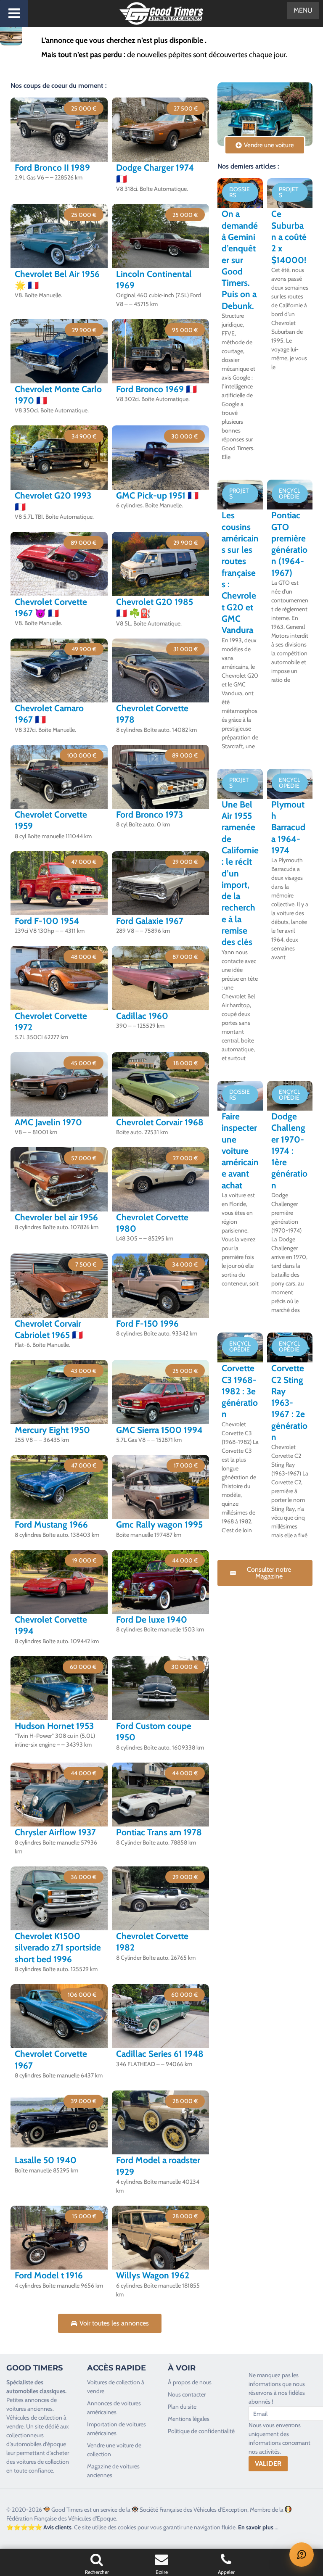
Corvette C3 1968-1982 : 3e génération (240, 1391)
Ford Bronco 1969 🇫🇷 (156, 389)
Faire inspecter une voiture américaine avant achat (240, 1151)
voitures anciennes (29, 2409)
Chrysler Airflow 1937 (55, 1832)
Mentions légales (189, 2419)
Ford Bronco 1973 (150, 814)
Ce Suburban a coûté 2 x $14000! (289, 237)
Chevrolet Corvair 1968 (160, 1122)
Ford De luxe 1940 (152, 1619)
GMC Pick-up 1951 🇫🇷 (157, 495)
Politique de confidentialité (201, 2431)
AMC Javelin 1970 (48, 1122)
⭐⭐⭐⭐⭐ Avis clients (39, 2527)
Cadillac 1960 (142, 1016)
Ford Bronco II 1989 (52, 168)
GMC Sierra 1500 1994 (159, 1430)
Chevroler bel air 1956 (56, 1217)
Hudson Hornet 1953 (54, 1726)
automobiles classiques (36, 2391)
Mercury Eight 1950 (52, 1430)
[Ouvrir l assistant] (302, 2555)
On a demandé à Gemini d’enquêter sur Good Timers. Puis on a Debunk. (240, 260)
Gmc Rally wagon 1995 (159, 1524)
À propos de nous (190, 2382)
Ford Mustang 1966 (51, 1524)
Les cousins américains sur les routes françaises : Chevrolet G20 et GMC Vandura (240, 573)
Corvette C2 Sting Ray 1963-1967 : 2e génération (289, 1403)
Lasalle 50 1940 (46, 2160)
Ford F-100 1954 (47, 921)
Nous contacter (187, 2394)
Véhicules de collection (34, 2418)
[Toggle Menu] (14, 13)
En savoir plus (256, 2527)
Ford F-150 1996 (147, 1324)
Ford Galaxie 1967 (150, 921)
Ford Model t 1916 (49, 2275)
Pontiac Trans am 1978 (159, 1832)
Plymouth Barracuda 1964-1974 (288, 827)
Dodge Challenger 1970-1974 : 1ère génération (289, 1151)
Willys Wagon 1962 (153, 2275)
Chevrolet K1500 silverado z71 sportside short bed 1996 (58, 1948)
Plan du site (182, 2407)
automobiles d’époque (38, 2444)
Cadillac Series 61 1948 (160, 2054)
